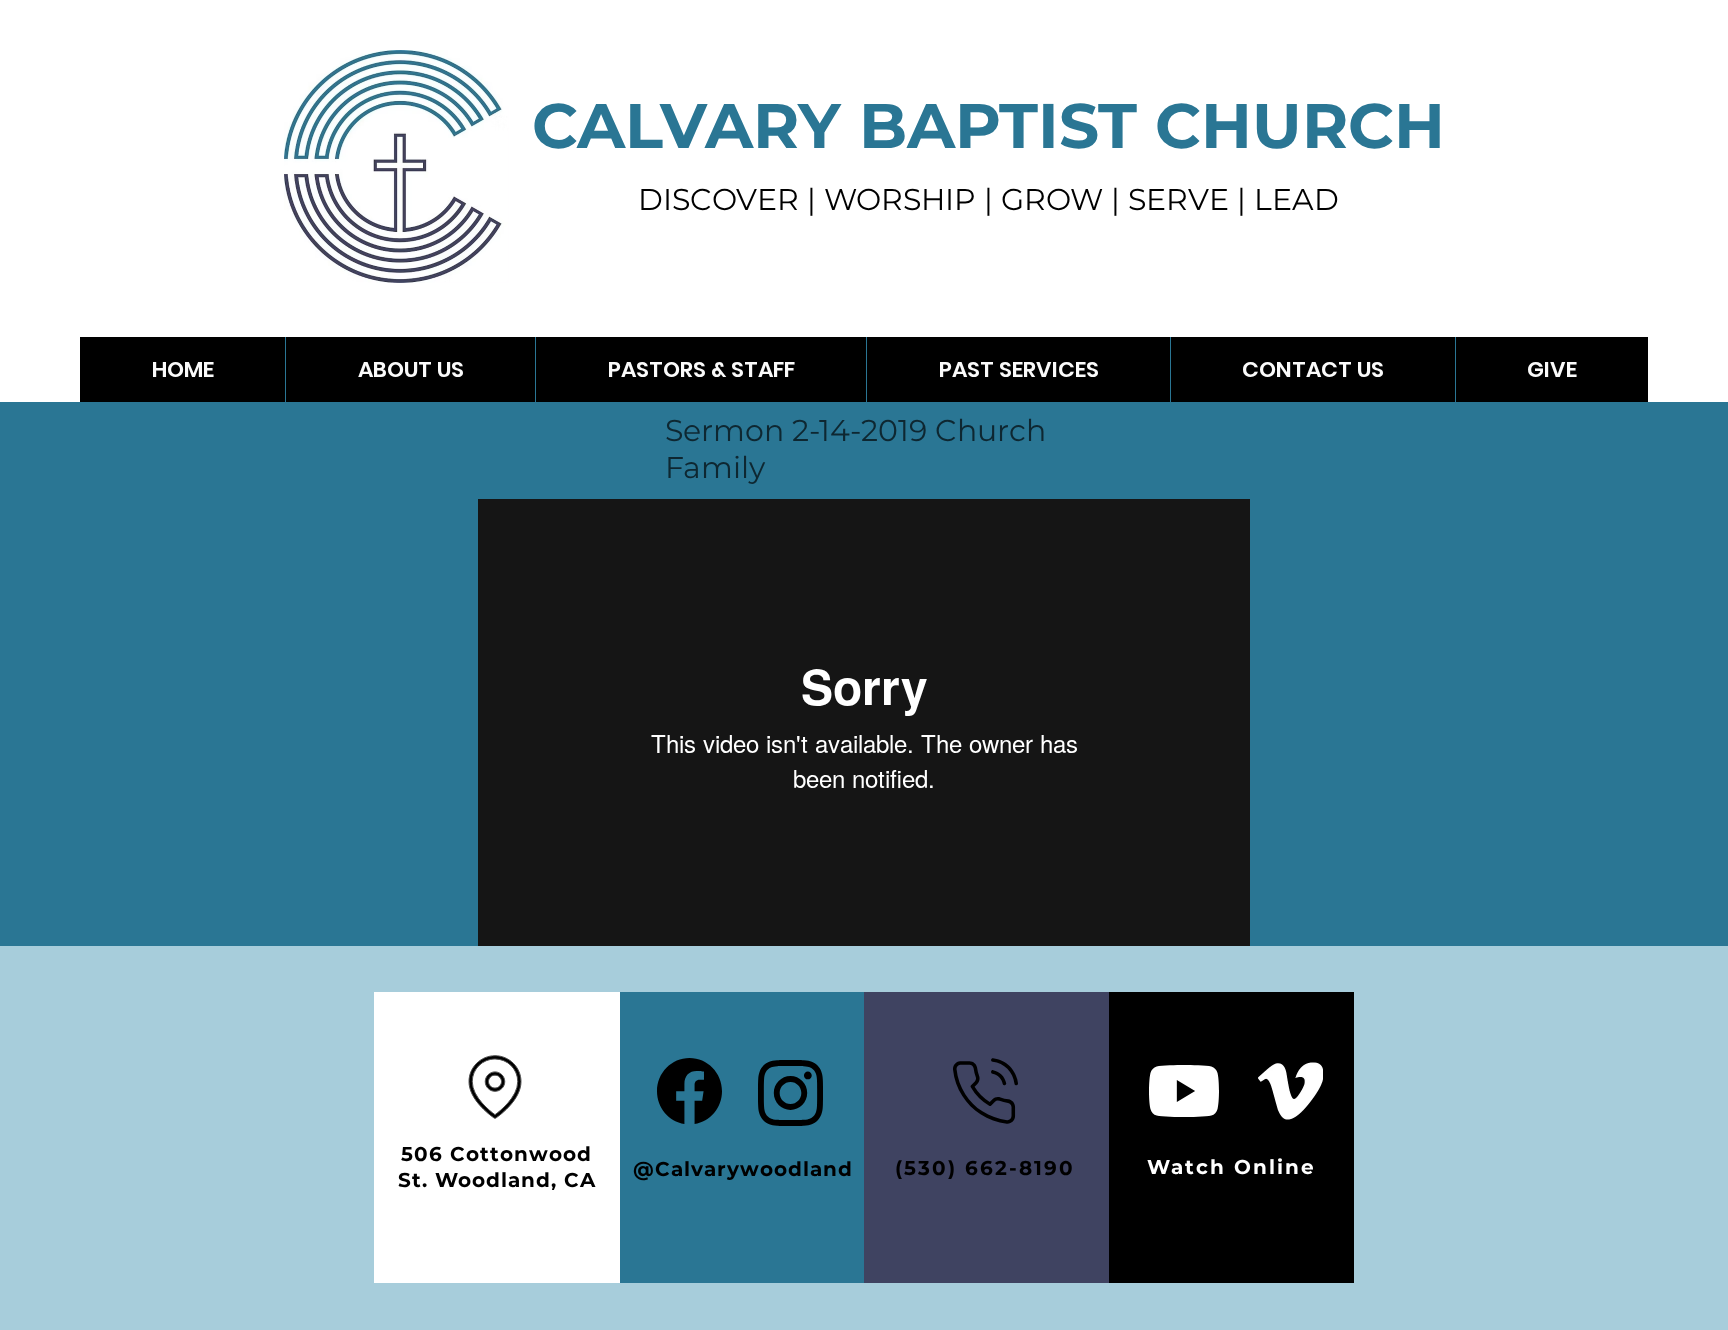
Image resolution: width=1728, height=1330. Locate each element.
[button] (1018, 369)
